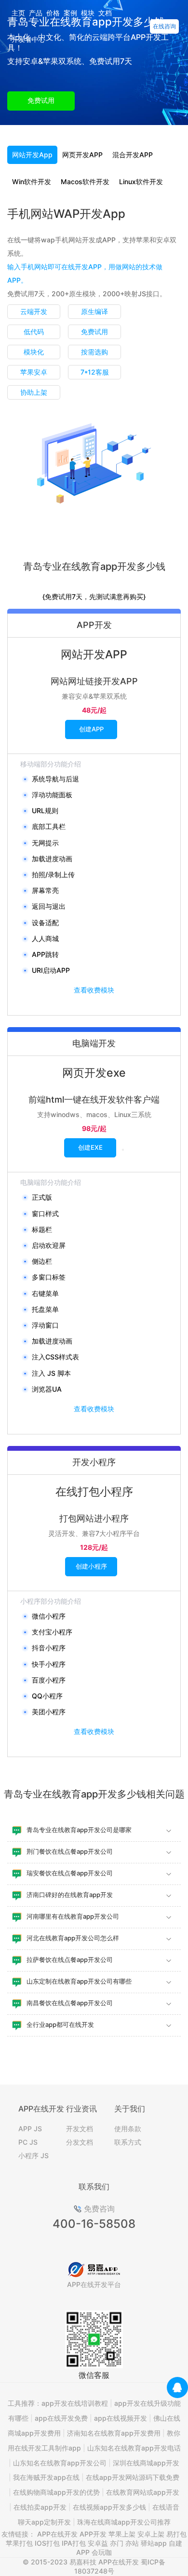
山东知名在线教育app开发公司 (60, 2463)
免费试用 (41, 100)
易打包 (176, 2534)
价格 (53, 13)
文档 (105, 13)
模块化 (34, 352)
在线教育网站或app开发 (143, 2492)
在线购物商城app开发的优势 (56, 2492)
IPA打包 (74, 2543)
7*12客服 (95, 372)
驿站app (154, 2543)
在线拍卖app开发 (40, 2507)
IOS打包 (47, 2543)
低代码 (34, 332)
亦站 (132, 2543)
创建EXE (90, 1147)
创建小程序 (91, 1566)
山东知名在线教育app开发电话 (134, 2448)
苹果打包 (19, 2543)
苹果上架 (122, 2534)
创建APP (91, 729)
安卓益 (98, 2543)
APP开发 (93, 2534)
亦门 (117, 2543)
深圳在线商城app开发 (146, 2463)
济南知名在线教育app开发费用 (114, 2433)
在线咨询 (164, 26)
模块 (88, 13)
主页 (18, 13)
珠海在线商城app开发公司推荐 (124, 2522)
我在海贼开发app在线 (46, 2477)
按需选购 (94, 352)
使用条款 (128, 2129)
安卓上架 (151, 2534)
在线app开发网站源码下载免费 (133, 2477)
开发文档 (80, 2129)
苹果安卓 (34, 372)
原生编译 (94, 311)
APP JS (30, 2129)
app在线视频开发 (121, 2418)
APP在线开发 (57, 2534)
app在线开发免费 (61, 2418)
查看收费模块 (94, 990)
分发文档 (80, 2142)
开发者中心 (28, 39)
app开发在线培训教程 (75, 2403)
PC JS (28, 2142)
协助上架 (34, 392)
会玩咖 (102, 2552)
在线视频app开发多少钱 (109, 2507)
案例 (70, 13)
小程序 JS (34, 2155)
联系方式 (128, 2142)
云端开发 (34, 311)
